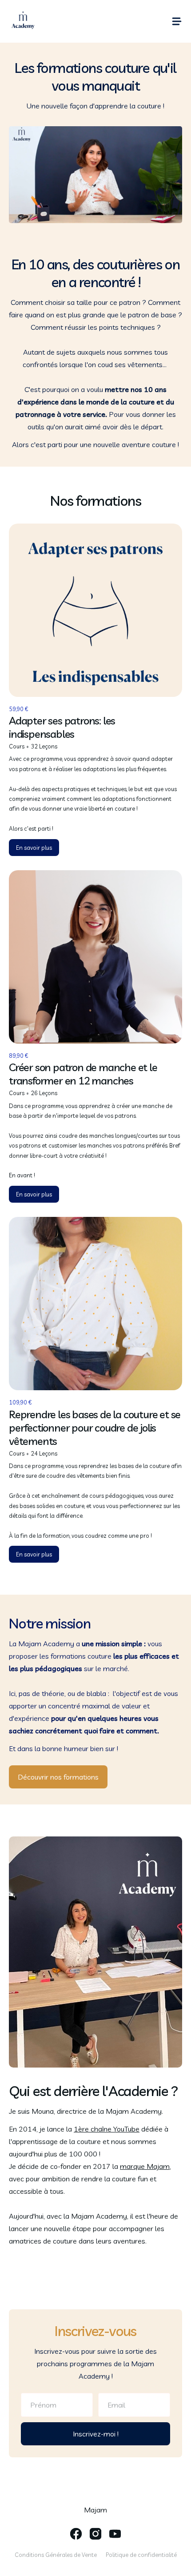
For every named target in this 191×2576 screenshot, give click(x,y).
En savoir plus (34, 848)
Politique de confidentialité (141, 2555)
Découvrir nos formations (58, 1777)
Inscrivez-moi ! (96, 2434)
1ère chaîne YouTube (107, 2129)
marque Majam (145, 2166)
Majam (95, 2510)
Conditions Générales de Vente (56, 2555)
